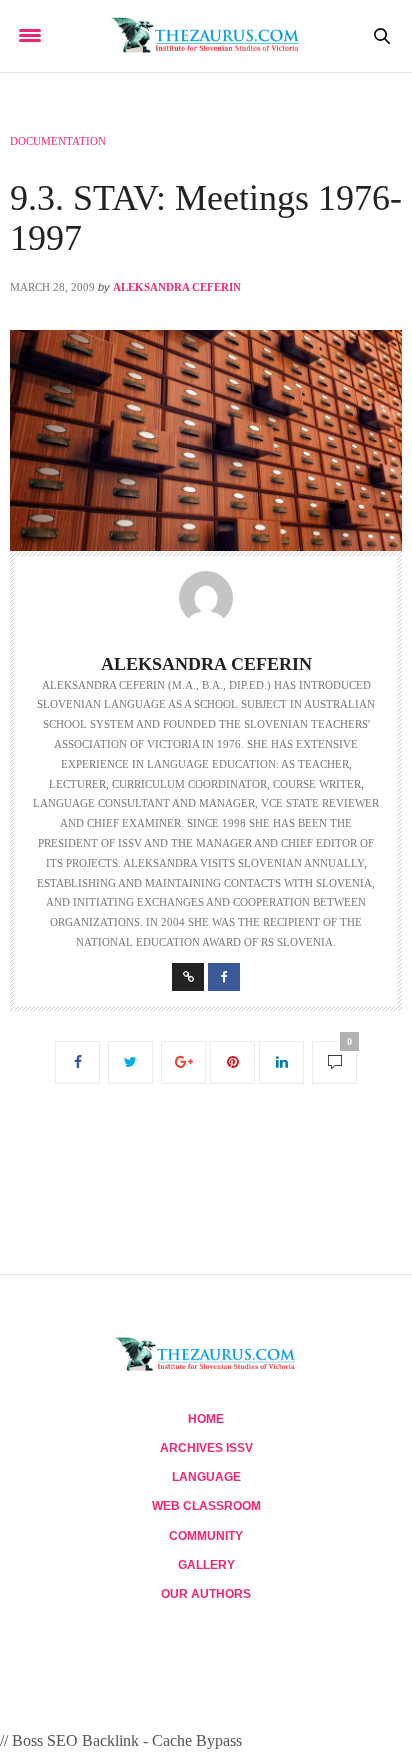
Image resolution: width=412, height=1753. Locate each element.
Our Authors (206, 1594)
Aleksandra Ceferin (177, 287)
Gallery (206, 1565)
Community (206, 1536)
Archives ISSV (206, 1448)
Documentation (58, 141)
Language (206, 1477)
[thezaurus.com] (206, 36)
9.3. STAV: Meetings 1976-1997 (206, 218)
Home (206, 1419)
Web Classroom (206, 1506)
